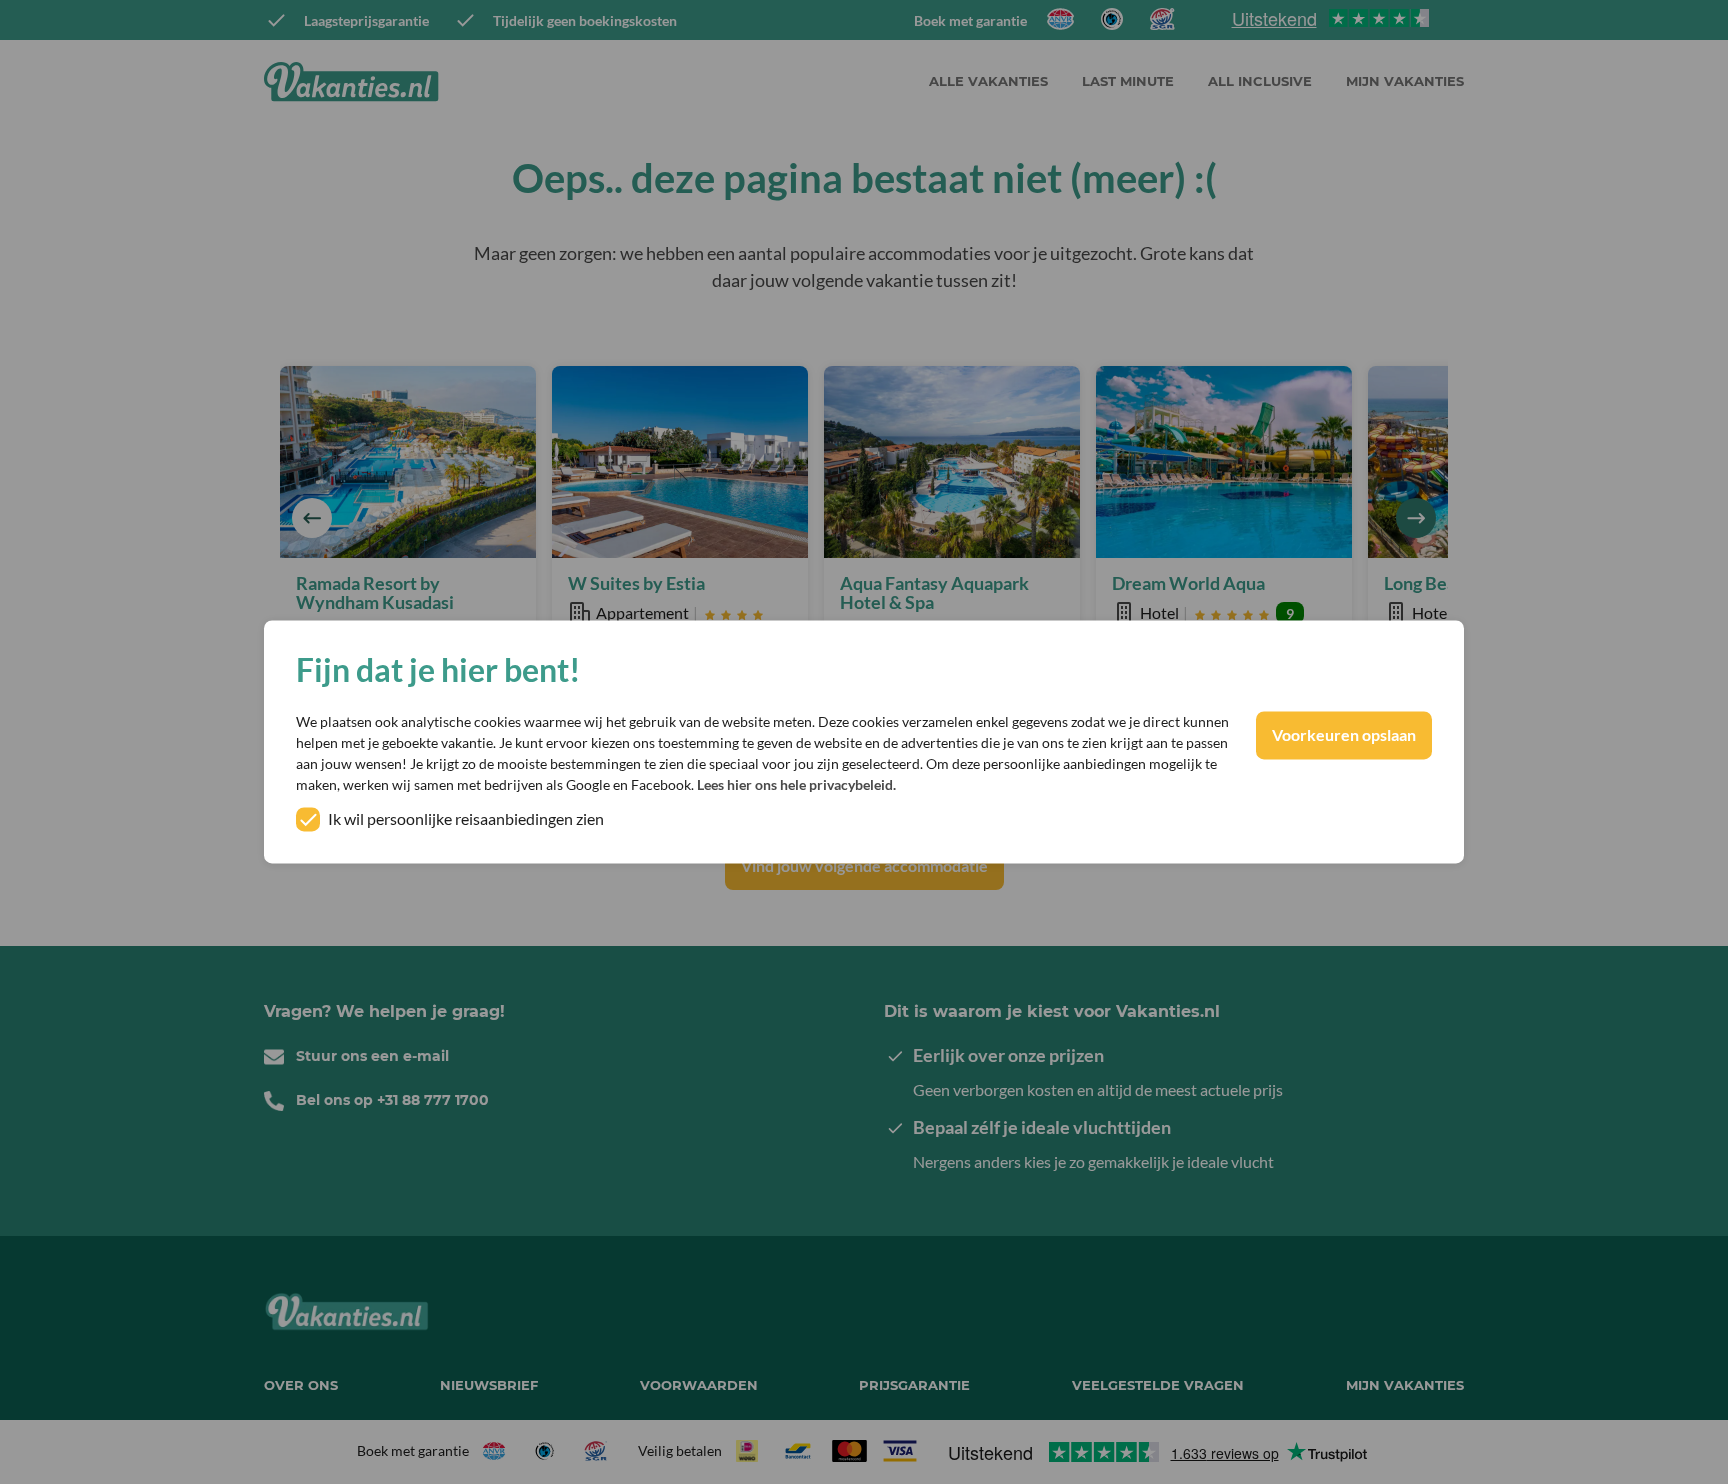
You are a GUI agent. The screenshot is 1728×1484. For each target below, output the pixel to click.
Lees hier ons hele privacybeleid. (796, 785)
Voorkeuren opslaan (1344, 735)
